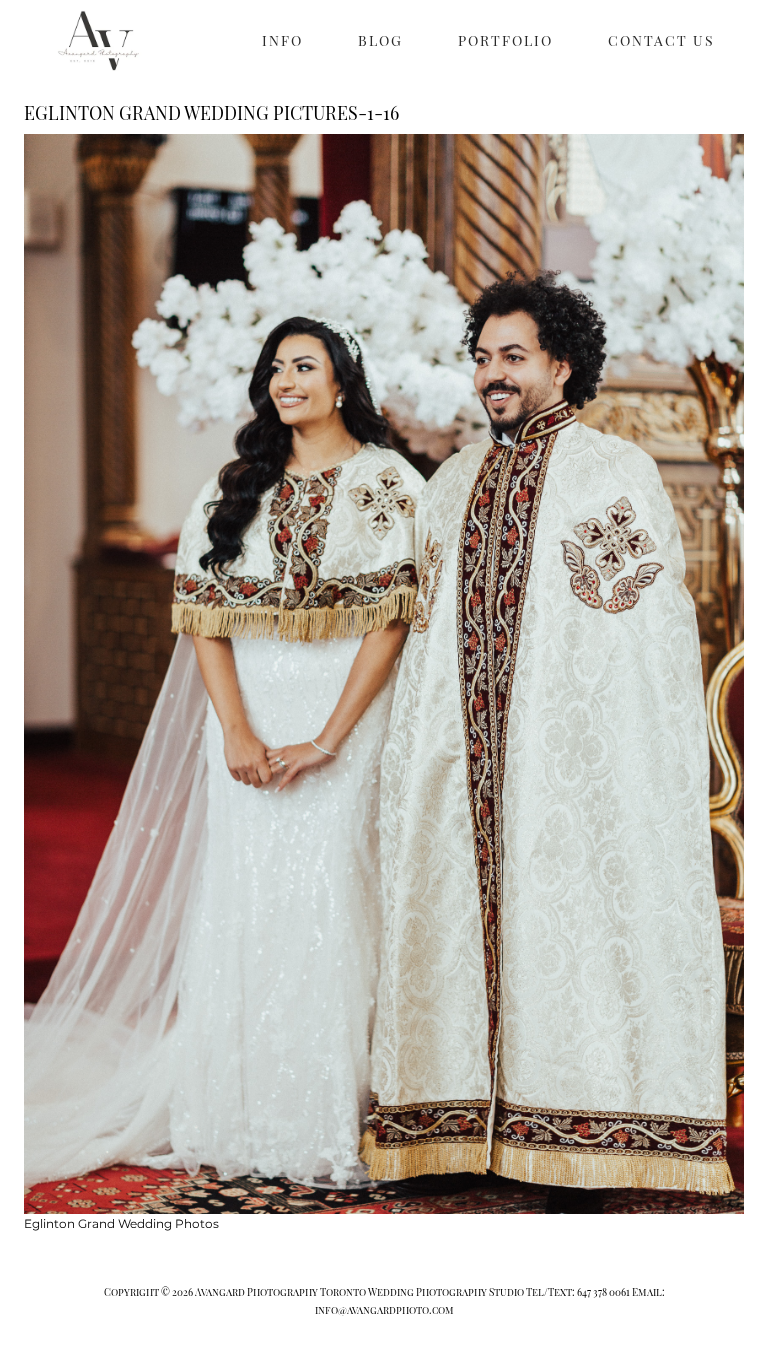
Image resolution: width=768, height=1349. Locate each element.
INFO (282, 40)
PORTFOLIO (505, 40)
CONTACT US (661, 40)
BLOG (380, 40)
